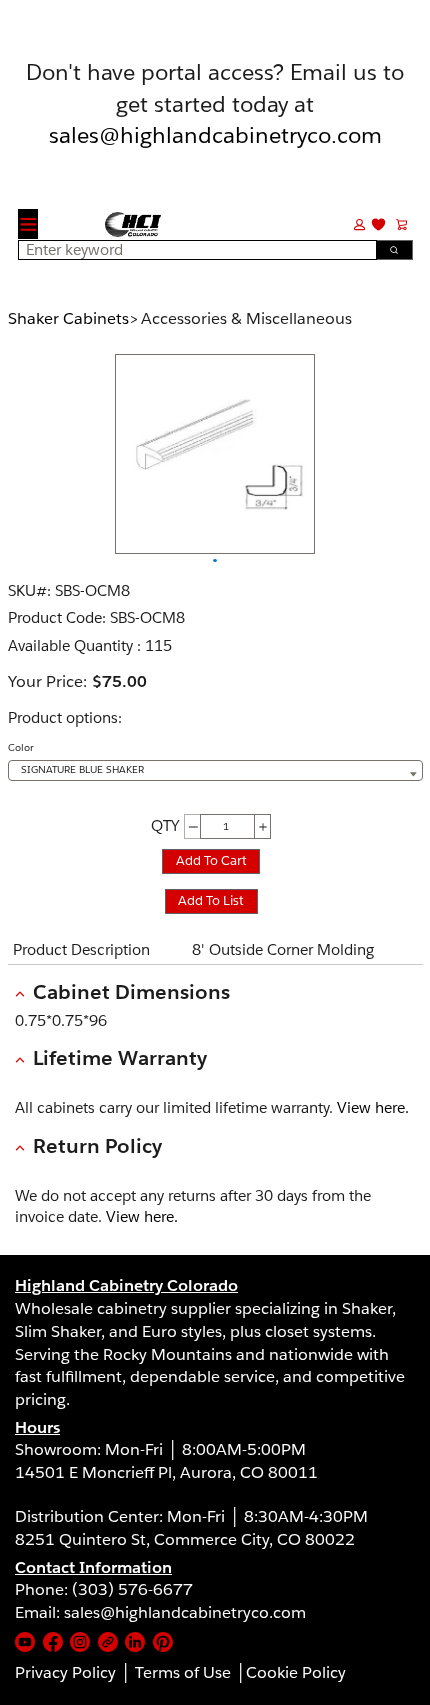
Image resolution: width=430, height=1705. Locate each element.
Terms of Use (183, 1672)
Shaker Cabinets (68, 318)
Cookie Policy (296, 1672)
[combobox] (192, 250)
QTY (165, 825)
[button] (359, 223)
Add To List (211, 900)
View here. (373, 1107)
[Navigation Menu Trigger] (28, 224)
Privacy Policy (65, 1672)
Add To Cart (211, 860)
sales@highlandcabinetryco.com (215, 134)
